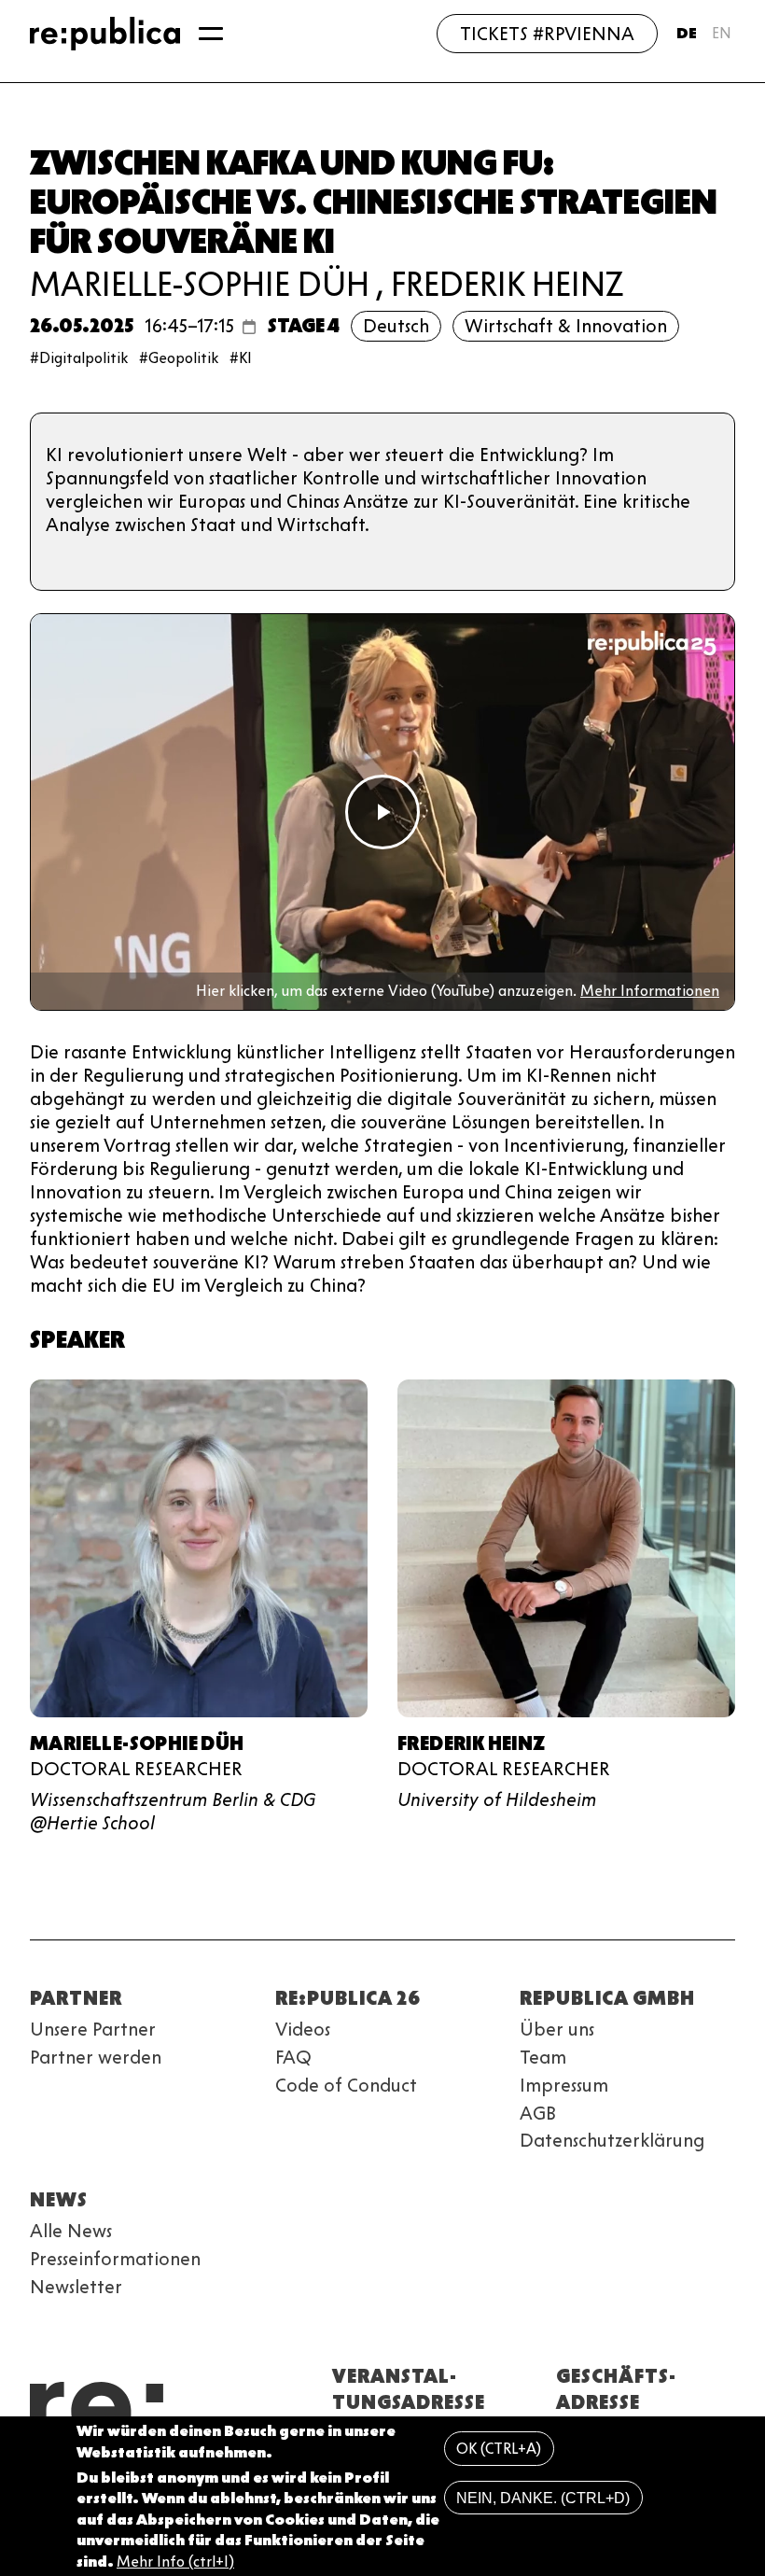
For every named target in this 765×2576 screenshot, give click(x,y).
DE (687, 33)
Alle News (71, 2231)
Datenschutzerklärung (612, 2140)
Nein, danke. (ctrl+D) (543, 2498)
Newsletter (76, 2287)
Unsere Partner (93, 2029)
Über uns (557, 2029)
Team (543, 2057)
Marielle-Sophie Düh (200, 284)
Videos (303, 2029)
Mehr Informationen (650, 991)
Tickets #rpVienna (547, 34)
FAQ (293, 2057)
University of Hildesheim (497, 1799)
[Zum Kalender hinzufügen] (249, 327)
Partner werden (96, 2057)
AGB (538, 2113)
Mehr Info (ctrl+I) (175, 2562)
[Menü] (211, 34)
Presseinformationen (115, 2259)
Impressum (564, 2085)
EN (722, 33)
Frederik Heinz (508, 284)
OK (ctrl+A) (499, 2449)
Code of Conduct (346, 2085)
